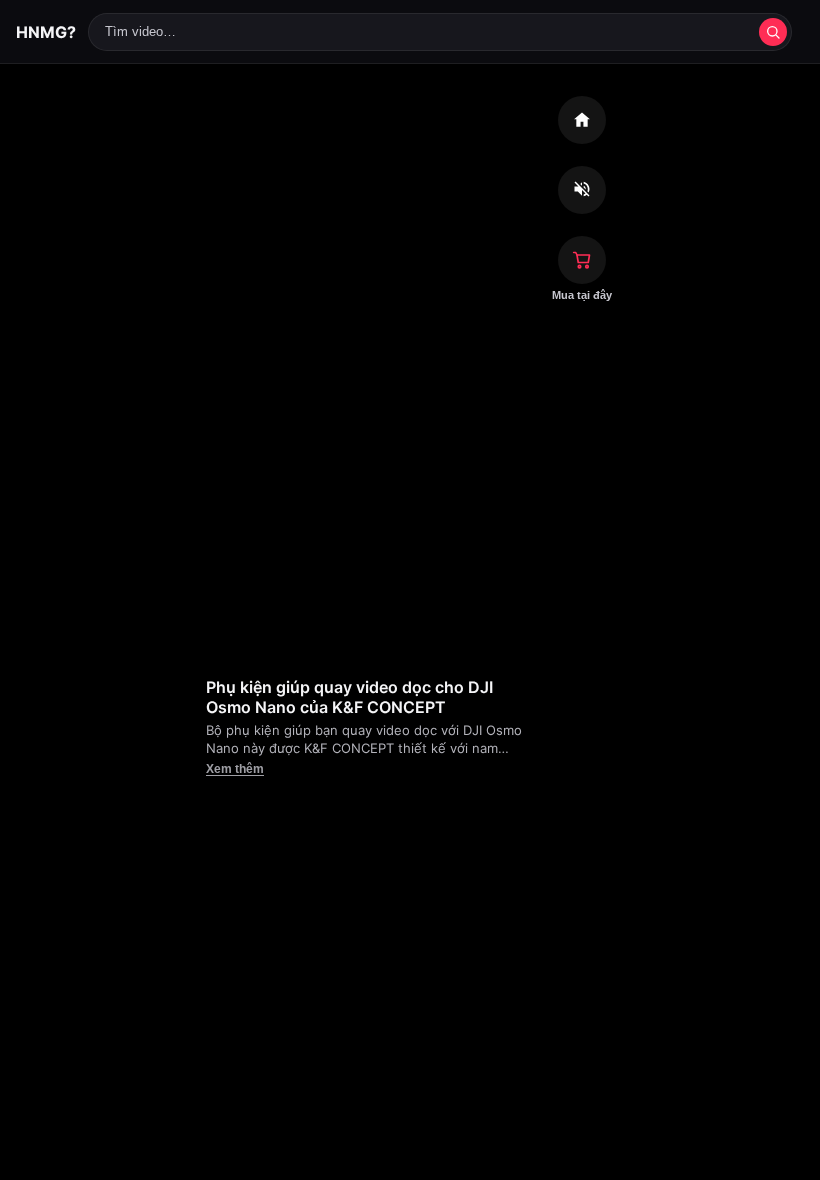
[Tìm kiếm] (773, 32)
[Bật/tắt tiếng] (582, 190)
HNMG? (46, 32)
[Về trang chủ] (582, 120)
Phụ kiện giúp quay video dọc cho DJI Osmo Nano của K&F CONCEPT (349, 697)
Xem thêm (235, 769)
